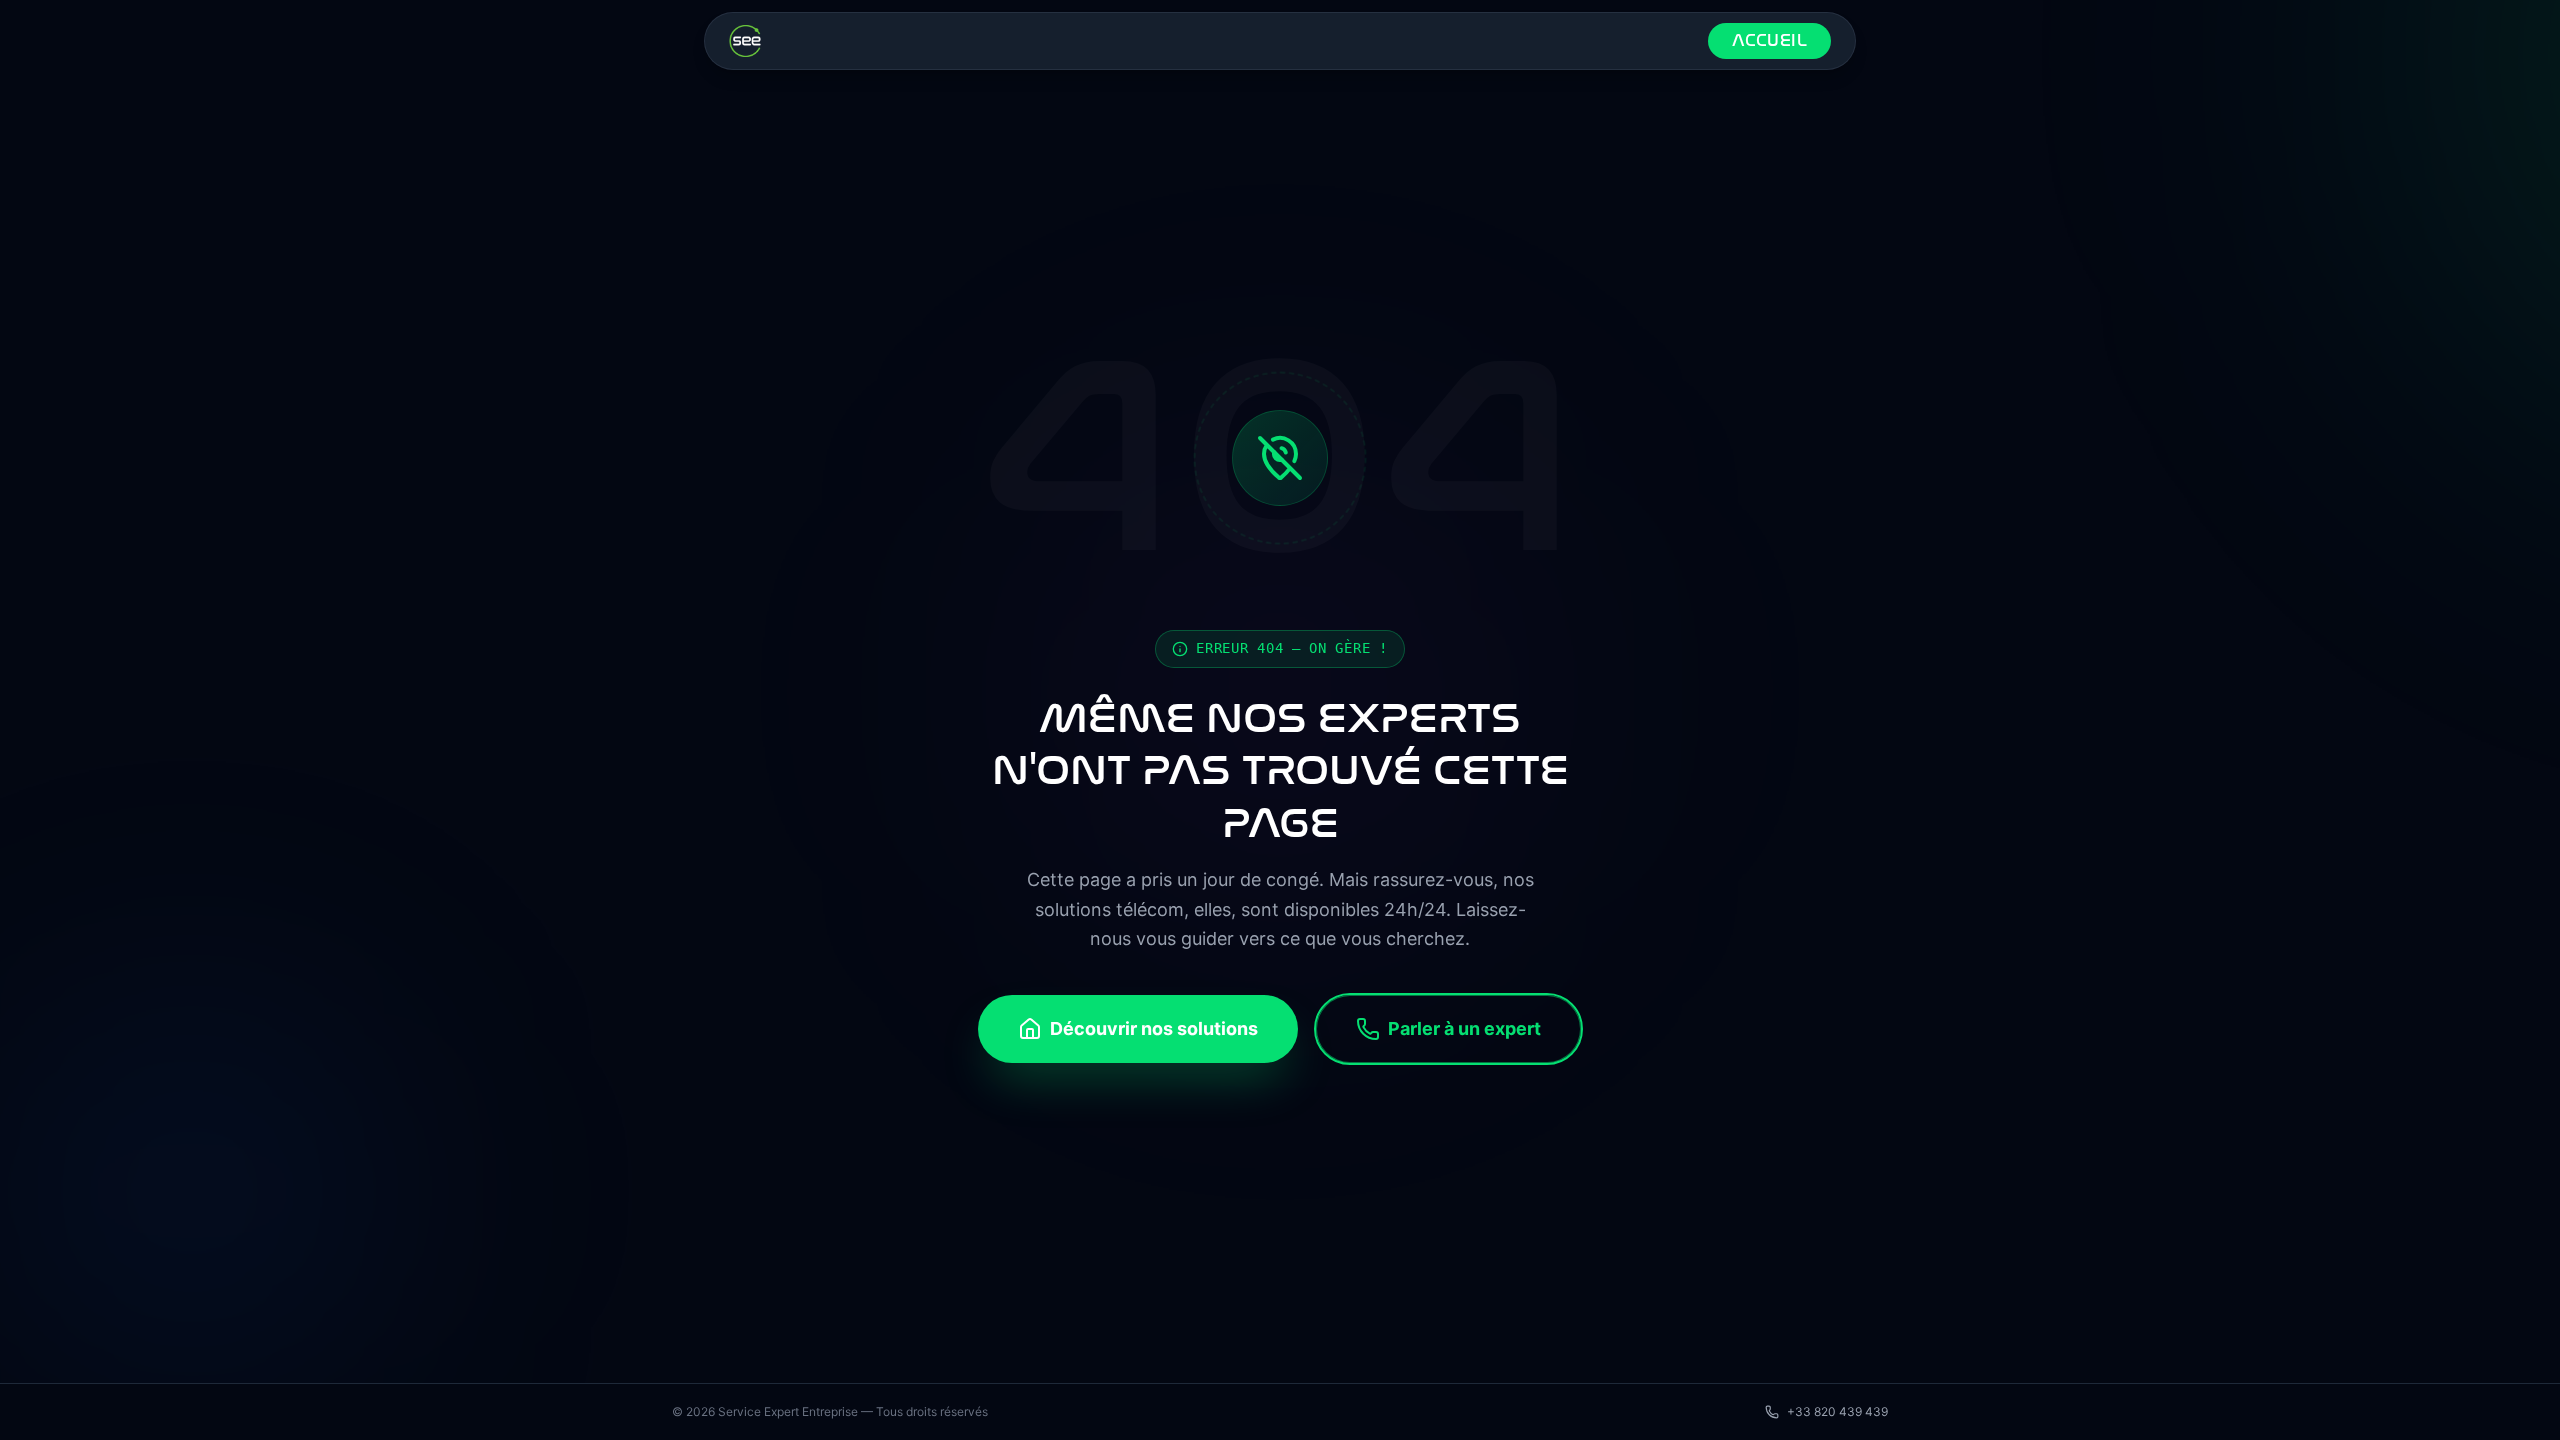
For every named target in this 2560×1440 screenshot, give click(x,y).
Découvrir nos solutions (1154, 1028)
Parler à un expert (1464, 1028)
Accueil (1769, 40)
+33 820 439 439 (1837, 1411)
